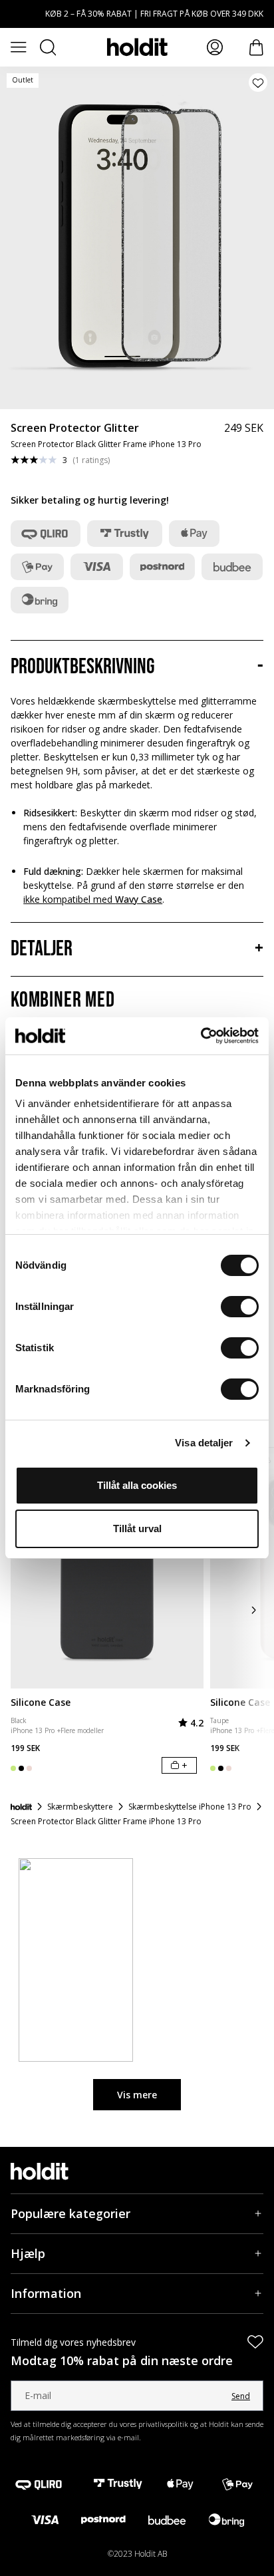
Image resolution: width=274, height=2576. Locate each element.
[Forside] (21, 1807)
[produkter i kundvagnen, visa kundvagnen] (256, 48)
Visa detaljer (204, 1443)
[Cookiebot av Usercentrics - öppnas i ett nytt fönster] (201, 1036)
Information (46, 2293)
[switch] (240, 1307)
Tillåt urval (137, 1529)
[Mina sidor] (215, 47)
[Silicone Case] (107, 1568)
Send (241, 2396)
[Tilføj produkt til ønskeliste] (258, 82)
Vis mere (137, 2095)
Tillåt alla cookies (137, 1485)
